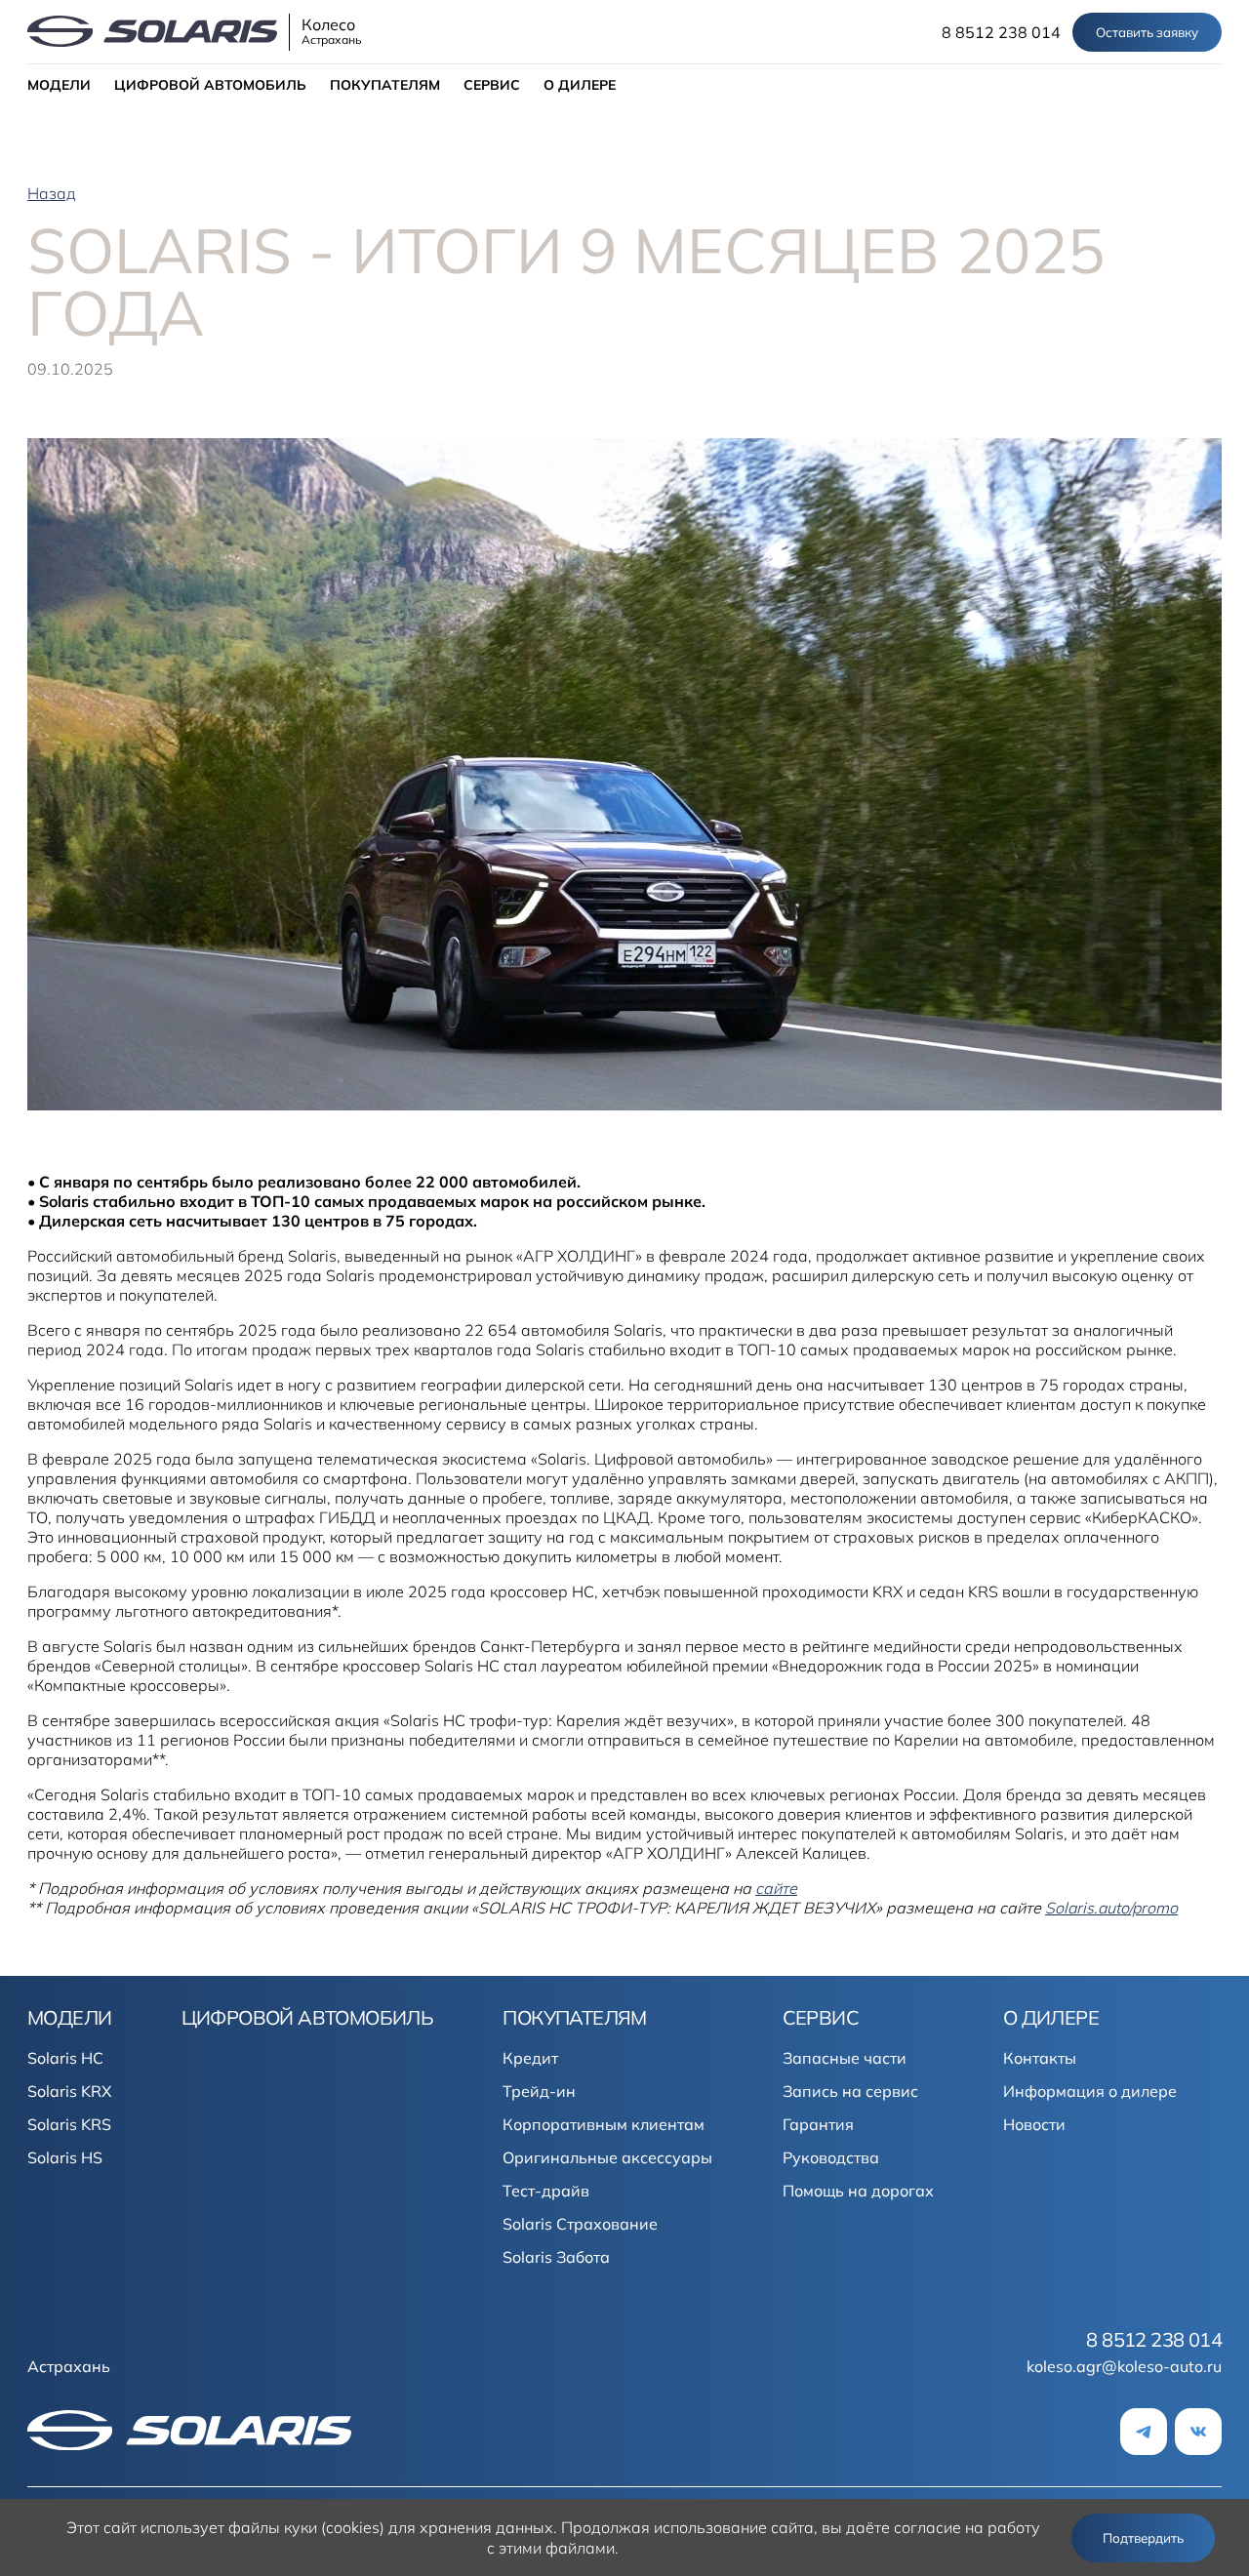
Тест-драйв (546, 2191)
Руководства (831, 2157)
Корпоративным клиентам (604, 2124)
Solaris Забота (556, 2257)
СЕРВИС (492, 85)
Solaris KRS (69, 2124)
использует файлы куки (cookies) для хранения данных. (349, 2527)
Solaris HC (65, 2058)
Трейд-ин (539, 2091)
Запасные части (845, 2058)
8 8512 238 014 (1001, 32)
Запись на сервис (850, 2091)
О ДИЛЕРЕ (580, 85)
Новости (1034, 2124)
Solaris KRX (69, 2091)
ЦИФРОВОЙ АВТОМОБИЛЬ (210, 85)
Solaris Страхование (580, 2224)
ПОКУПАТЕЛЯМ (385, 85)
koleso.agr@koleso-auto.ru (1124, 2366)
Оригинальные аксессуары (607, 2157)
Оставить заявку (1147, 32)
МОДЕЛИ (59, 85)
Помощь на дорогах (858, 2191)
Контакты (1040, 2058)
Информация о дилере (1090, 2091)
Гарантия (818, 2124)
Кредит (530, 2058)
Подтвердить (1143, 2538)
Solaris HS (65, 2157)
